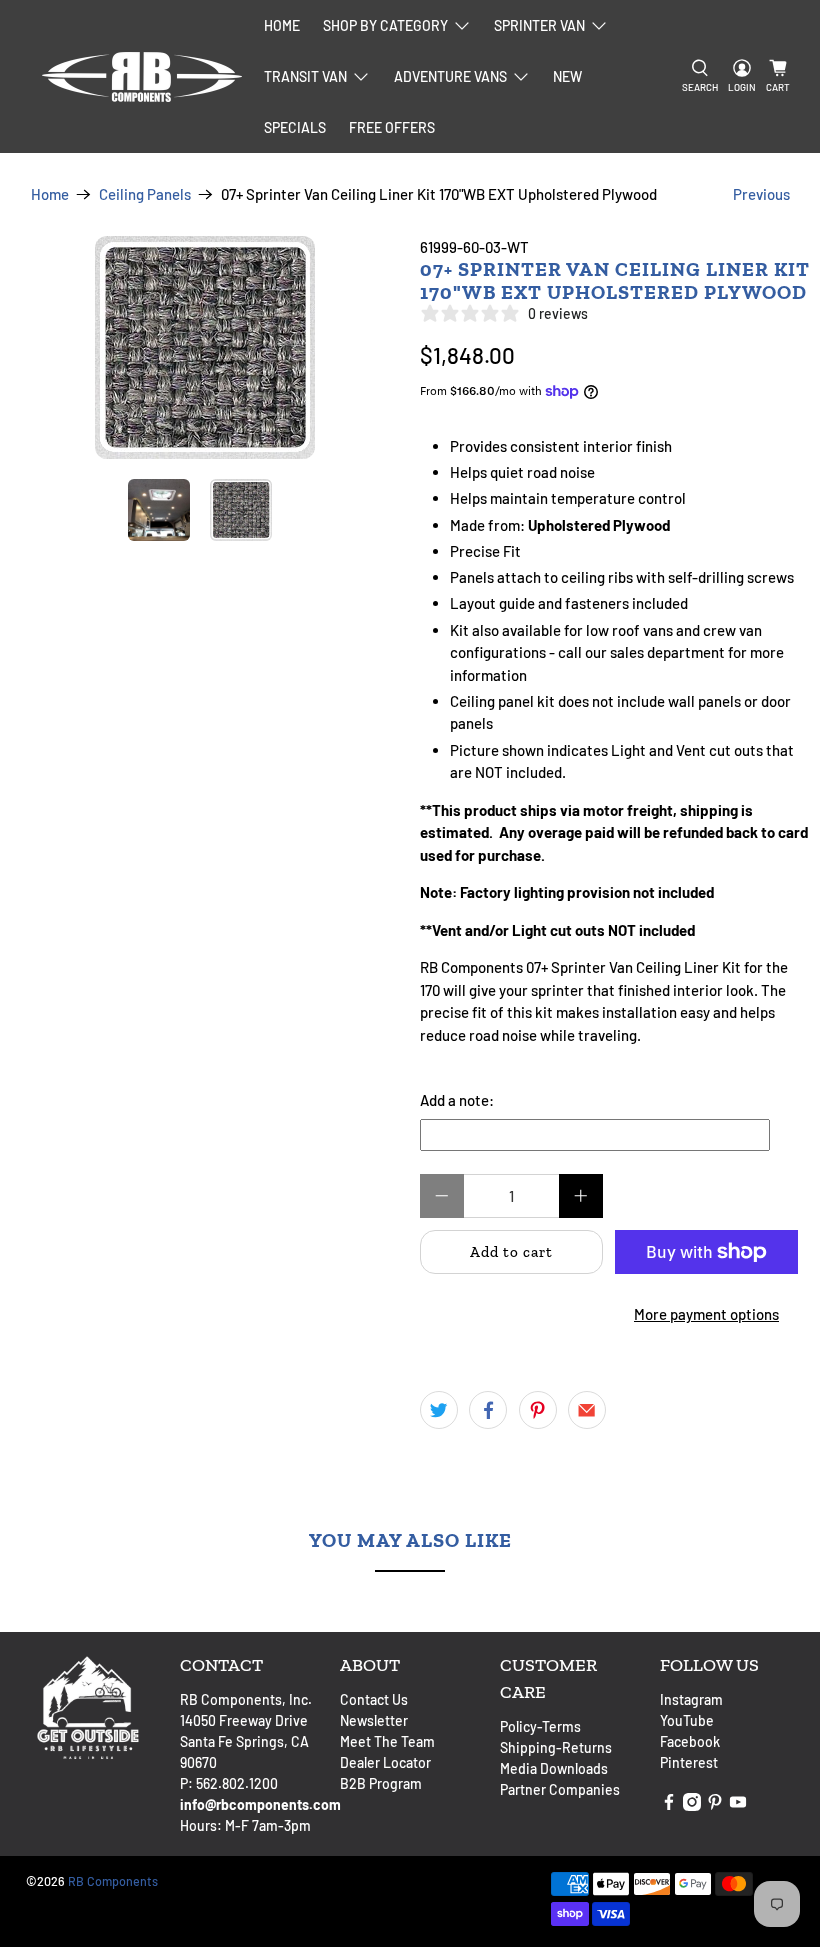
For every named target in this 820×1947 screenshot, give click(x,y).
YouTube (687, 1720)
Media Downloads (554, 1768)
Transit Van (305, 76)
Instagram (691, 1699)
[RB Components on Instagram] (692, 1805)
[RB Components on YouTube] (738, 1805)
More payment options (706, 1314)
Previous (761, 194)
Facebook (690, 1741)
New (567, 76)
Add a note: (457, 1100)
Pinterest (689, 1762)
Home (282, 25)
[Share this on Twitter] (439, 1410)
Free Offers (392, 127)
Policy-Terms (540, 1726)
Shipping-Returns (556, 1747)
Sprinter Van (539, 25)
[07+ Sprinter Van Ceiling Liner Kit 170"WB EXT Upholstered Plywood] (205, 347)
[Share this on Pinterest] (538, 1410)
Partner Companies (560, 1789)
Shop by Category (385, 25)
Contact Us (374, 1699)
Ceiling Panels (145, 194)
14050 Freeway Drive (244, 1720)
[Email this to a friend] (587, 1410)
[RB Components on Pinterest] (715, 1805)
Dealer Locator (385, 1762)
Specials (295, 127)
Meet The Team (387, 1741)
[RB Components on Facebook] (669, 1805)
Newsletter (374, 1720)
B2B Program (381, 1783)
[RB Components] (142, 77)
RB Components (113, 1881)
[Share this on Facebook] (488, 1410)
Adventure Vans (450, 76)
